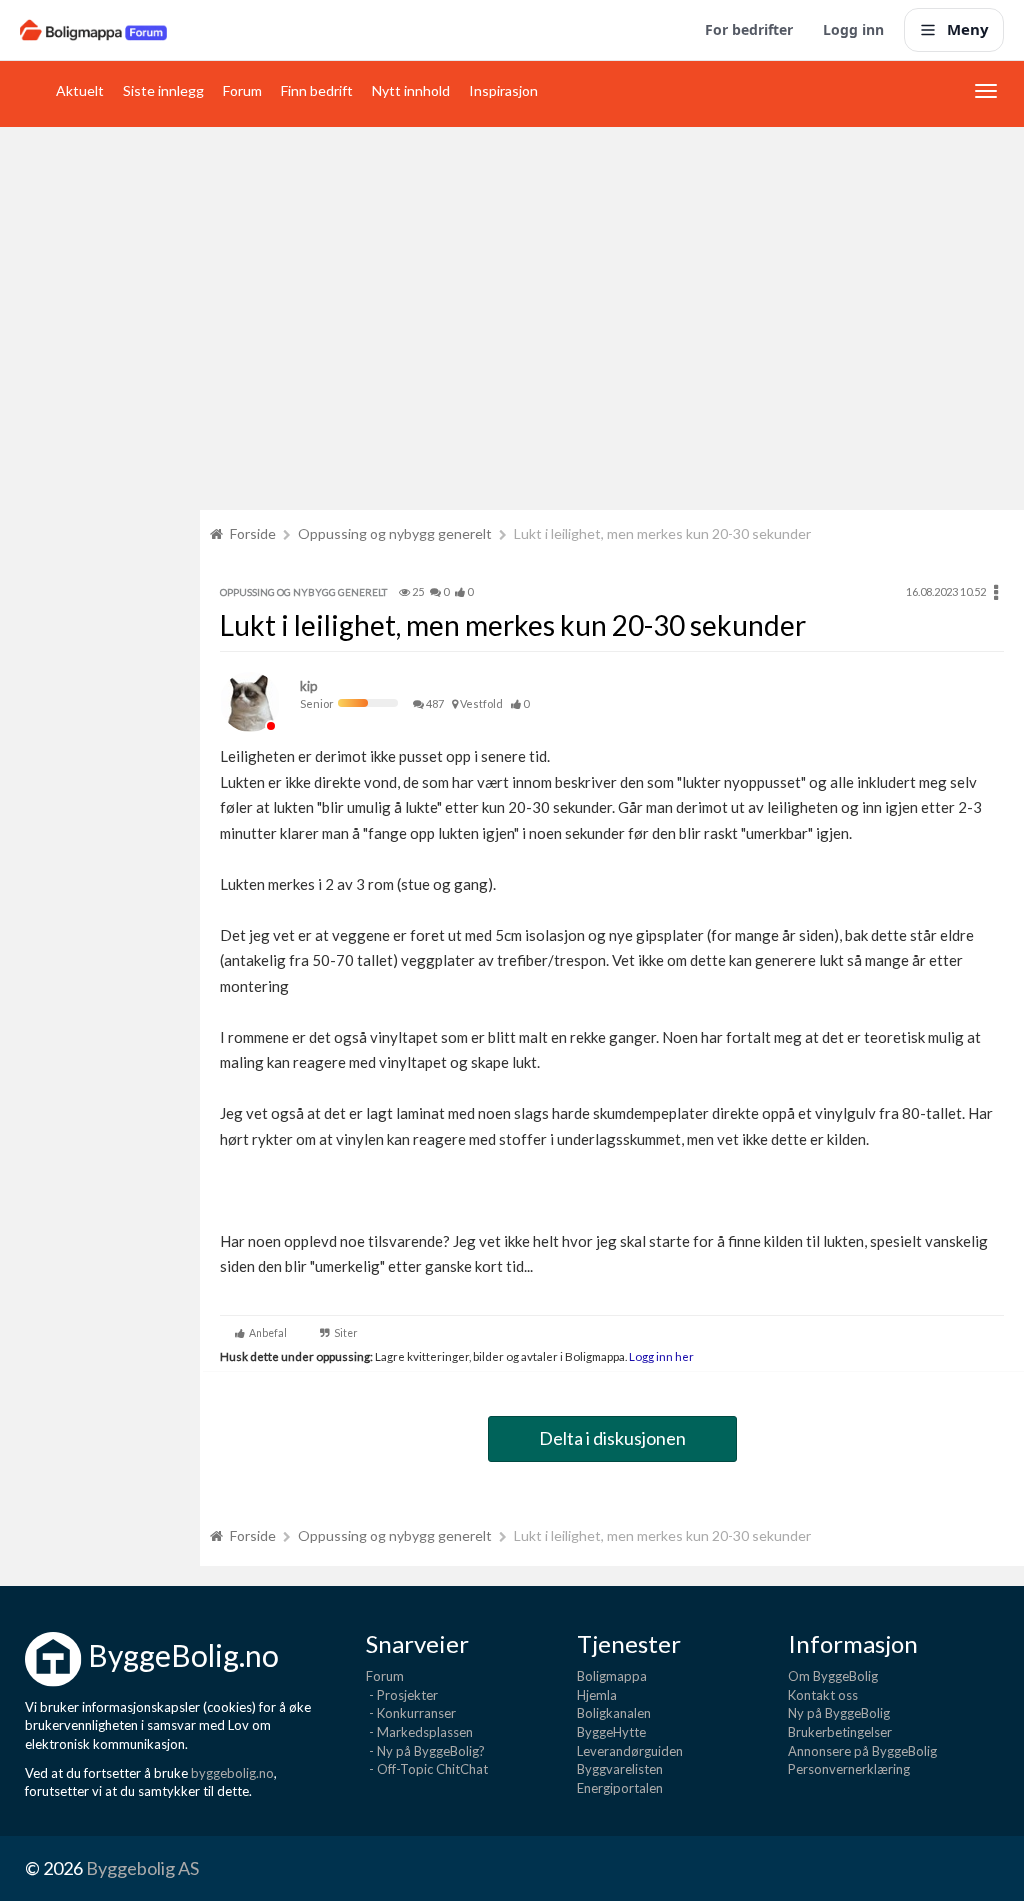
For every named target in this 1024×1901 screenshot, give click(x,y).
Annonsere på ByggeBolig (862, 1751)
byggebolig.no (232, 1773)
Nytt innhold (411, 90)
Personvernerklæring (849, 1769)
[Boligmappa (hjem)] (93, 30)
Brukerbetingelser (840, 1732)
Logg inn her (660, 1356)
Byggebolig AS (142, 1868)
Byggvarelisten (620, 1769)
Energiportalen (620, 1788)
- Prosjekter (402, 1695)
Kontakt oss (823, 1695)
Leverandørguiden (630, 1751)
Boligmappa (612, 1676)
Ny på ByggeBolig (839, 1713)
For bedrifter (749, 29)
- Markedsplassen (419, 1732)
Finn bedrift (317, 90)
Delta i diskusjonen (612, 1438)
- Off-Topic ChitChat (427, 1769)
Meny (968, 29)
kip (309, 686)
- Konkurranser (411, 1713)
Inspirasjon (503, 90)
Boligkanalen (614, 1713)
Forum (242, 90)
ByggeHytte (611, 1732)
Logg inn (853, 29)
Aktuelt (80, 90)
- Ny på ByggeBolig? (425, 1751)
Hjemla (597, 1695)
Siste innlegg (163, 90)
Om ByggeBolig (833, 1676)
